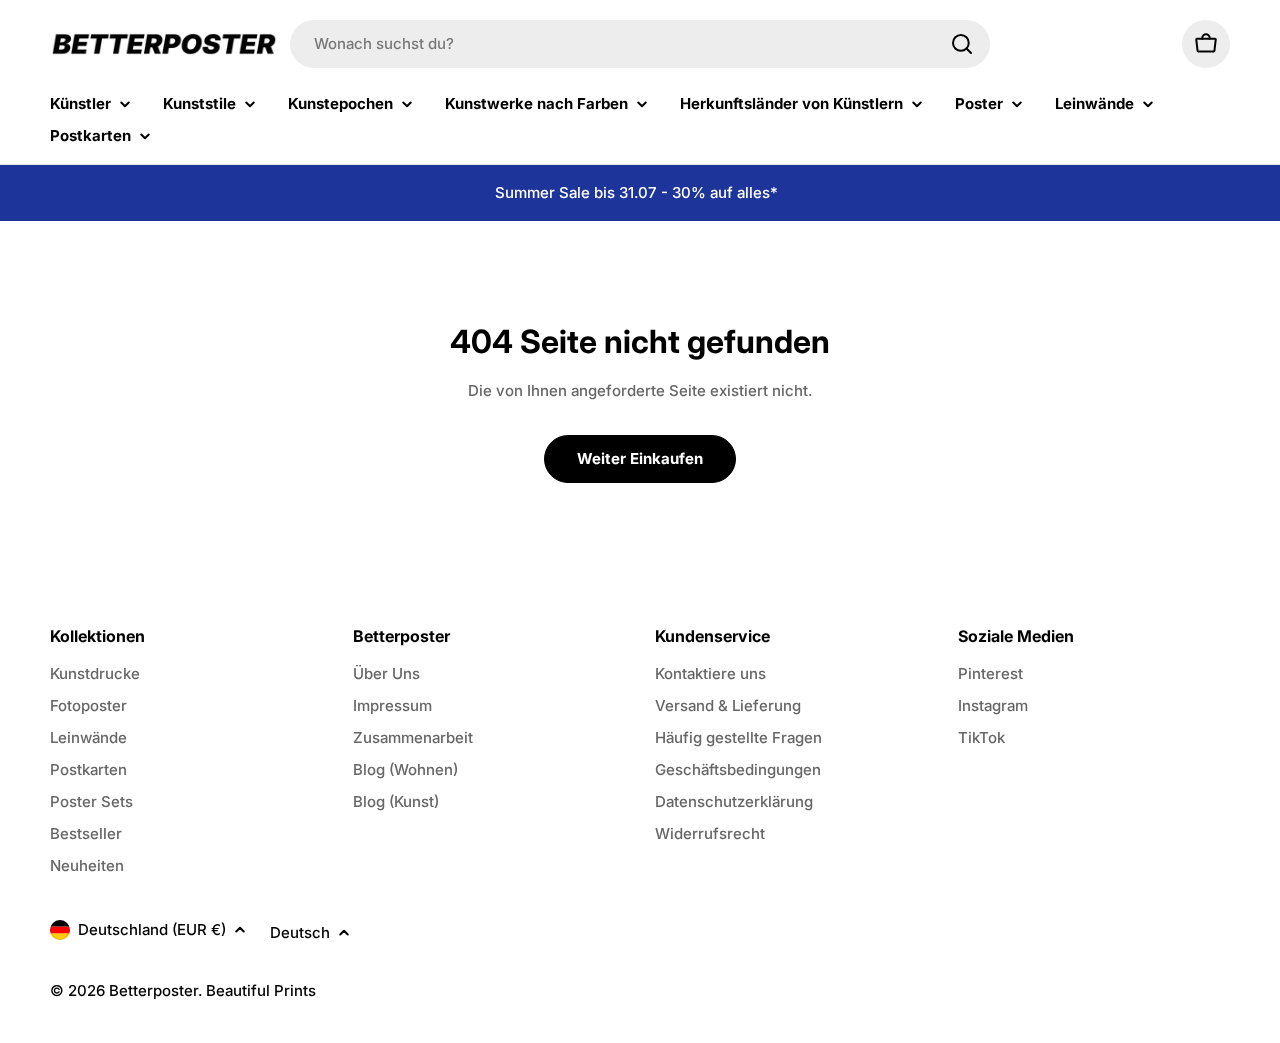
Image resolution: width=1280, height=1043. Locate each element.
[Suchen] (962, 44)
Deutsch (300, 932)
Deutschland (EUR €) (152, 929)
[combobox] (640, 44)
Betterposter (153, 990)
